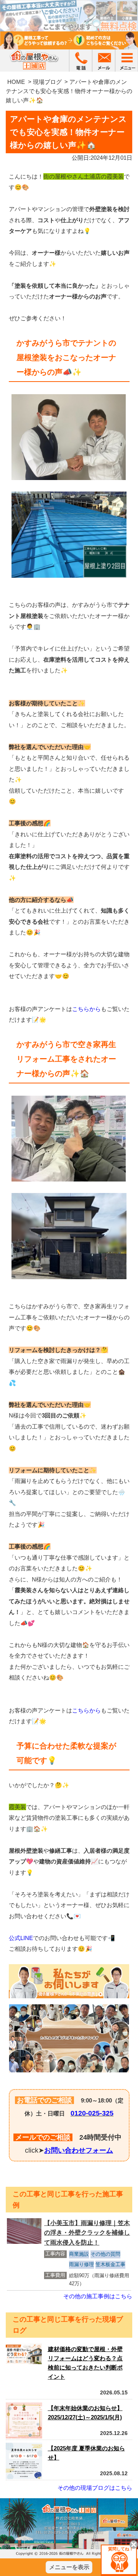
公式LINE (21, 1938)
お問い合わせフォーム (79, 2150)
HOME (16, 82)
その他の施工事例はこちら (98, 2296)
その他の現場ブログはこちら (95, 2488)
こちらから (86, 1009)
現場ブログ (47, 82)
